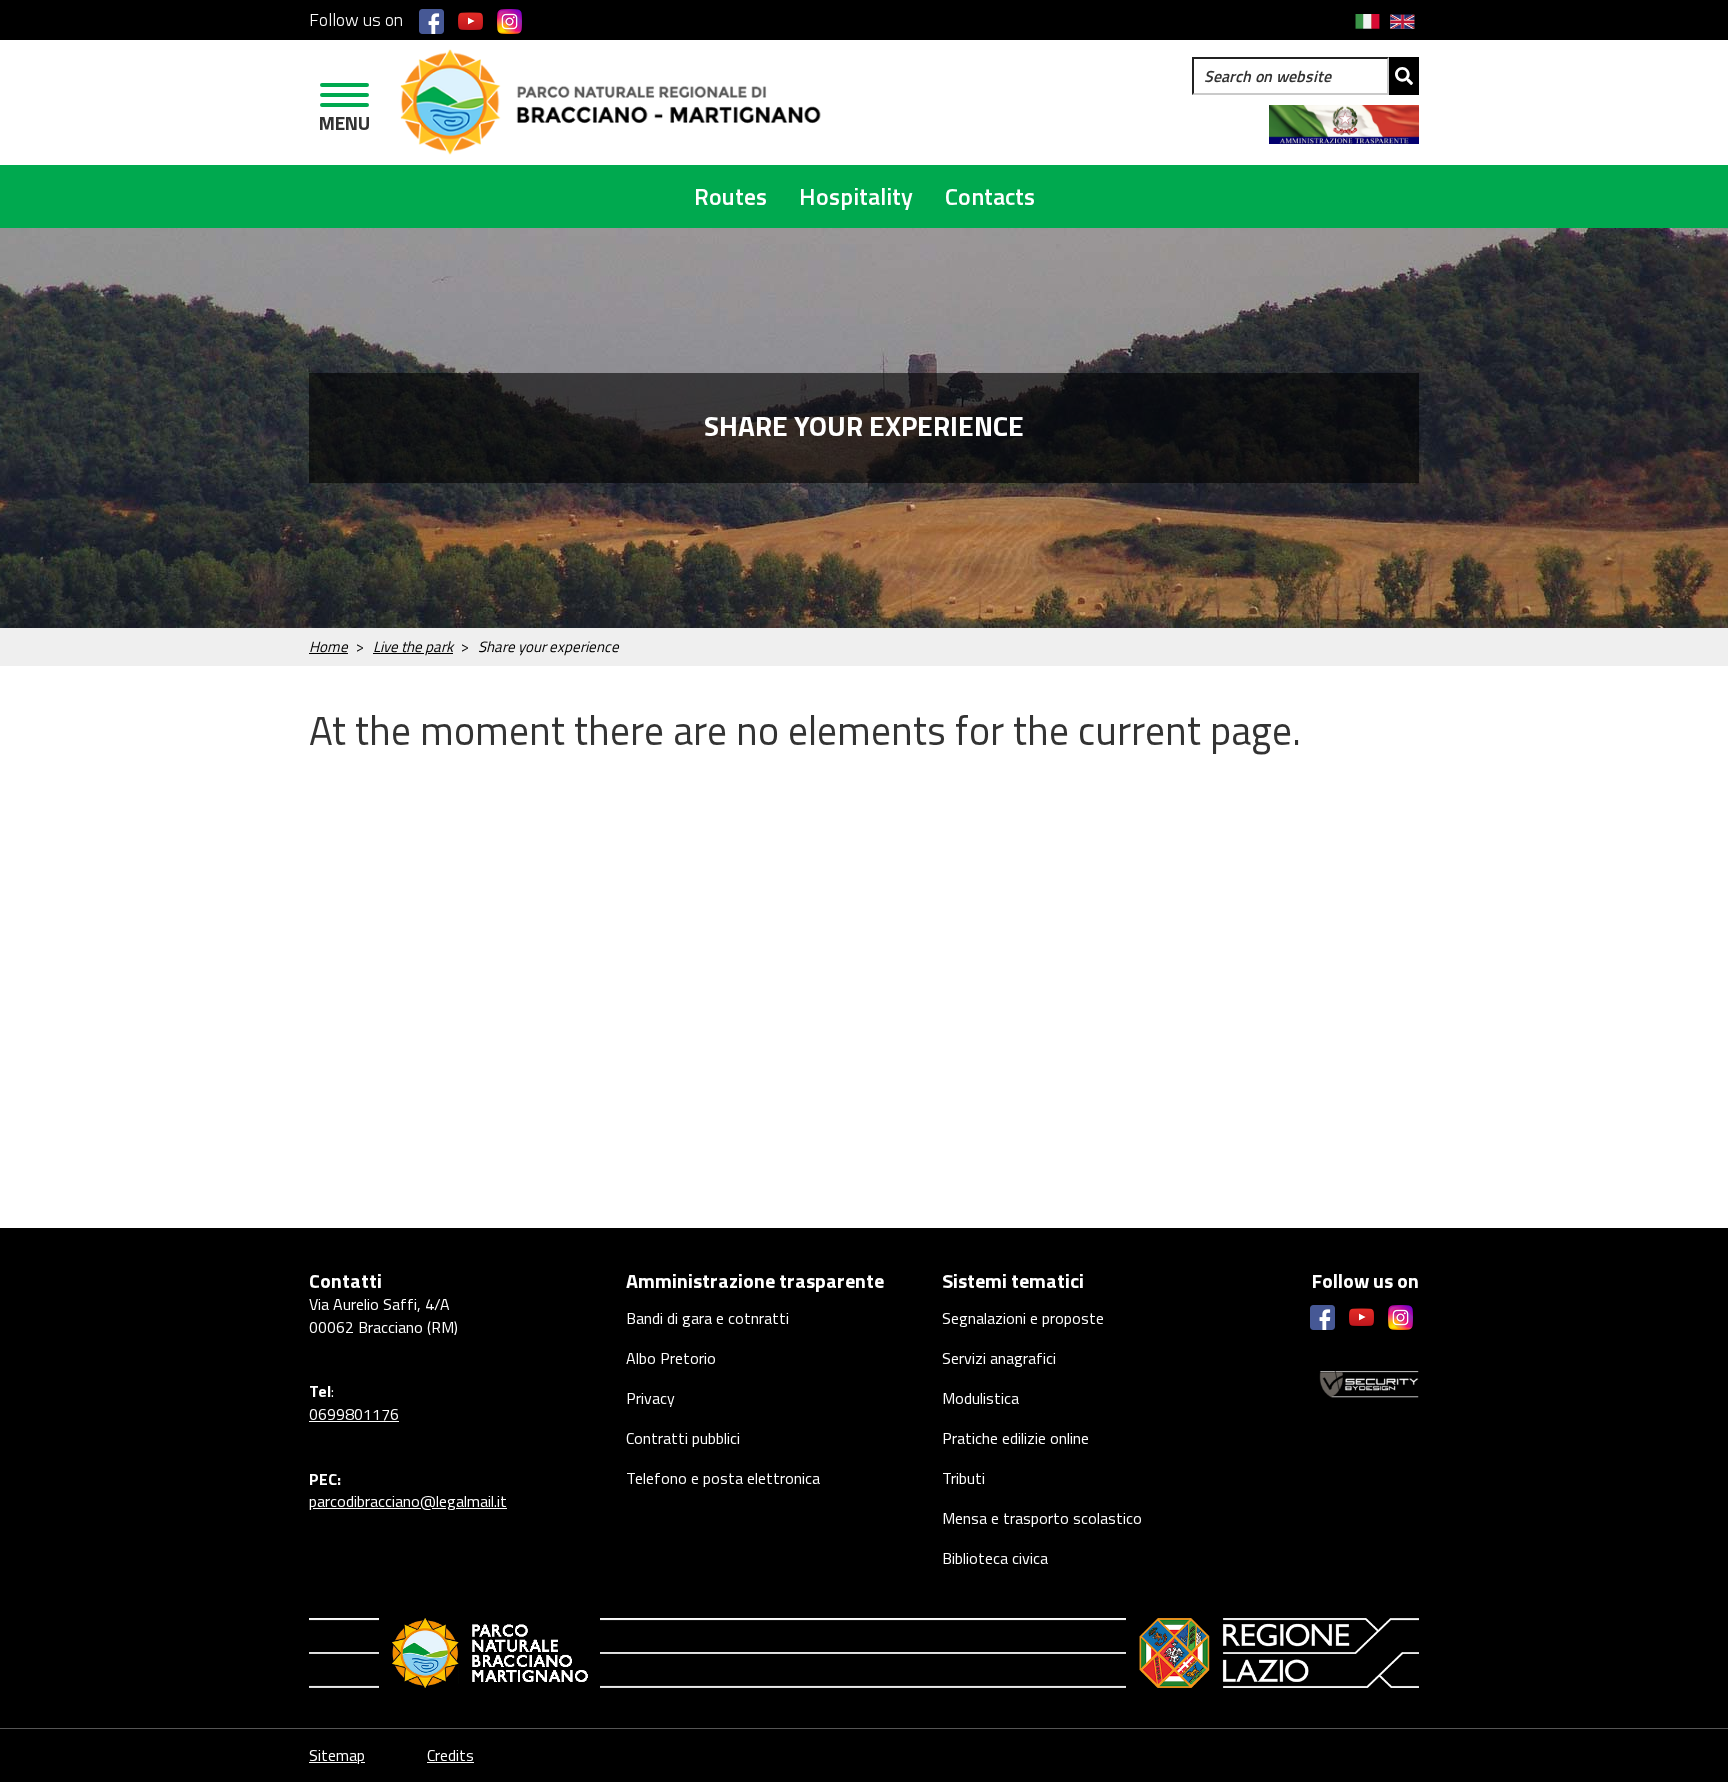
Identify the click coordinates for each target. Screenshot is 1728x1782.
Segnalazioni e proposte (1023, 1318)
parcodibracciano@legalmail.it (408, 1501)
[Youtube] (470, 20)
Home (328, 646)
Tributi (963, 1478)
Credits (450, 1755)
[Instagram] (509, 20)
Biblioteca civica (995, 1558)
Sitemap (337, 1755)
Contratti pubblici (683, 1438)
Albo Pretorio (671, 1358)
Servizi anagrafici (999, 1358)
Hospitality (856, 196)
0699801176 (354, 1414)
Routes (730, 196)
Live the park (413, 646)
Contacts (990, 196)
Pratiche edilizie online (1015, 1438)
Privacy (650, 1398)
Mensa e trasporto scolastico (1042, 1518)
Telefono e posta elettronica (723, 1478)
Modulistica (980, 1398)
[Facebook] (431, 20)
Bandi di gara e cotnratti (707, 1318)
